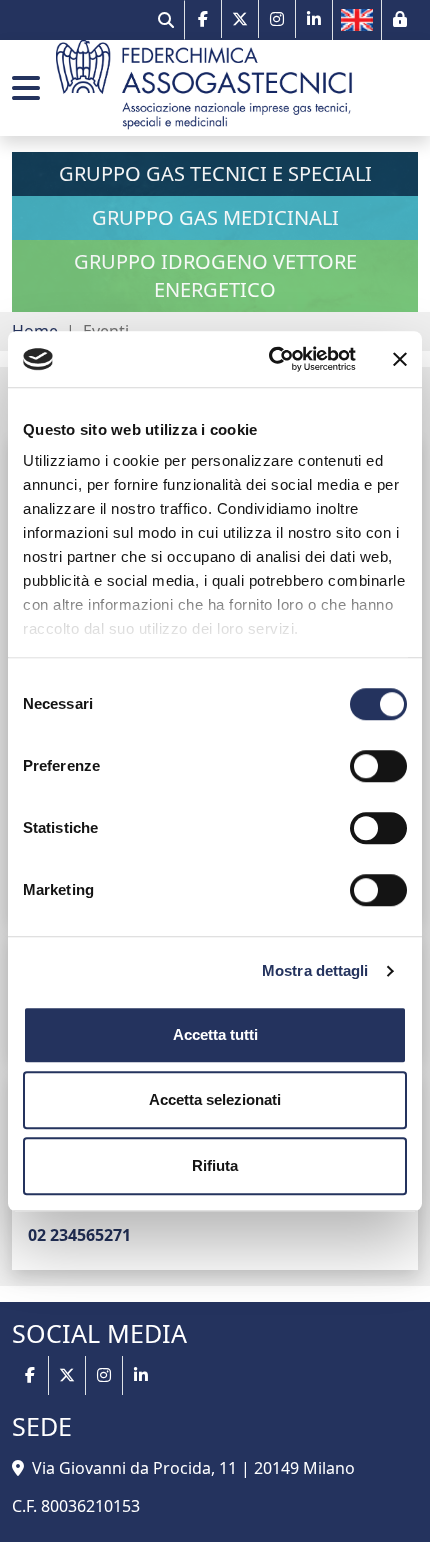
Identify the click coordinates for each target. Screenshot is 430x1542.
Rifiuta (215, 1165)
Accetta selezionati (215, 1099)
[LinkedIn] (314, 19)
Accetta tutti (215, 1034)
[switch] (378, 766)
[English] (357, 20)
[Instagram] (277, 19)
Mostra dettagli (315, 970)
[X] (240, 19)
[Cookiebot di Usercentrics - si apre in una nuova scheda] (270, 359)
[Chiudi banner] (400, 359)
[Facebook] (203, 19)
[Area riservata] (400, 19)
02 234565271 (79, 1235)
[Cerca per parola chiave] (166, 20)
